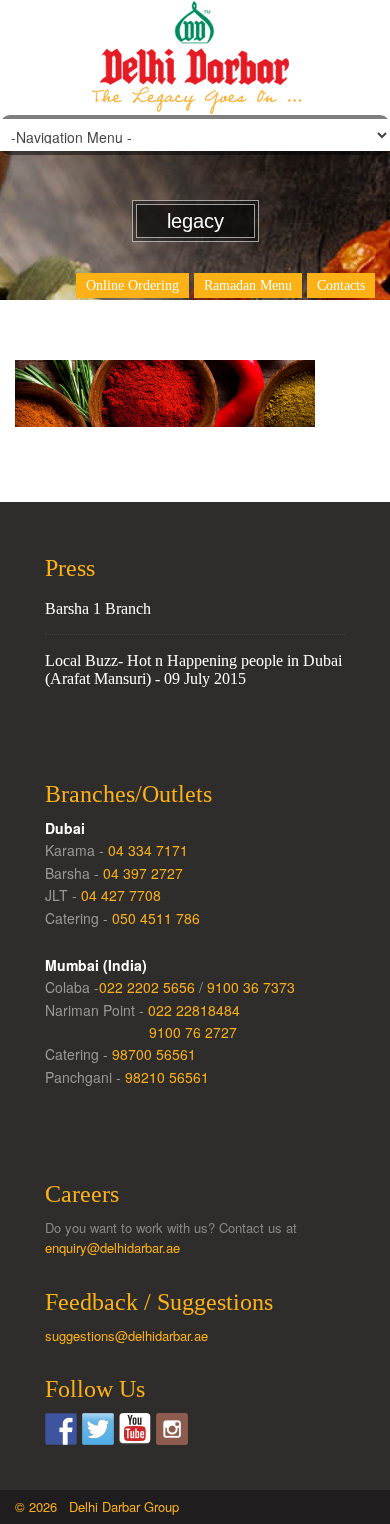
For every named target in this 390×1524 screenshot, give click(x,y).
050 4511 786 (156, 918)
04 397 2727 (143, 873)
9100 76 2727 (193, 1032)
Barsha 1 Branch (98, 608)
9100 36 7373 (251, 987)
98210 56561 (167, 1077)
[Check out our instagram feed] (172, 1429)
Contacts (341, 285)
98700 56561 (154, 1054)
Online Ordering (132, 285)
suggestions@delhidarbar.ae (126, 1335)
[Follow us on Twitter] (98, 1429)
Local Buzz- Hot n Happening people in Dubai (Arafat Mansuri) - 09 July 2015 (193, 669)
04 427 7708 (121, 895)
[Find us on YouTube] (135, 1429)
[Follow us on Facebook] (61, 1429)
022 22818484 (194, 1010)
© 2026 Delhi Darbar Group (97, 1506)
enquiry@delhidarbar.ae (112, 1247)
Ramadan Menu (248, 285)
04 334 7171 (148, 850)
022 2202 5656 (147, 987)
